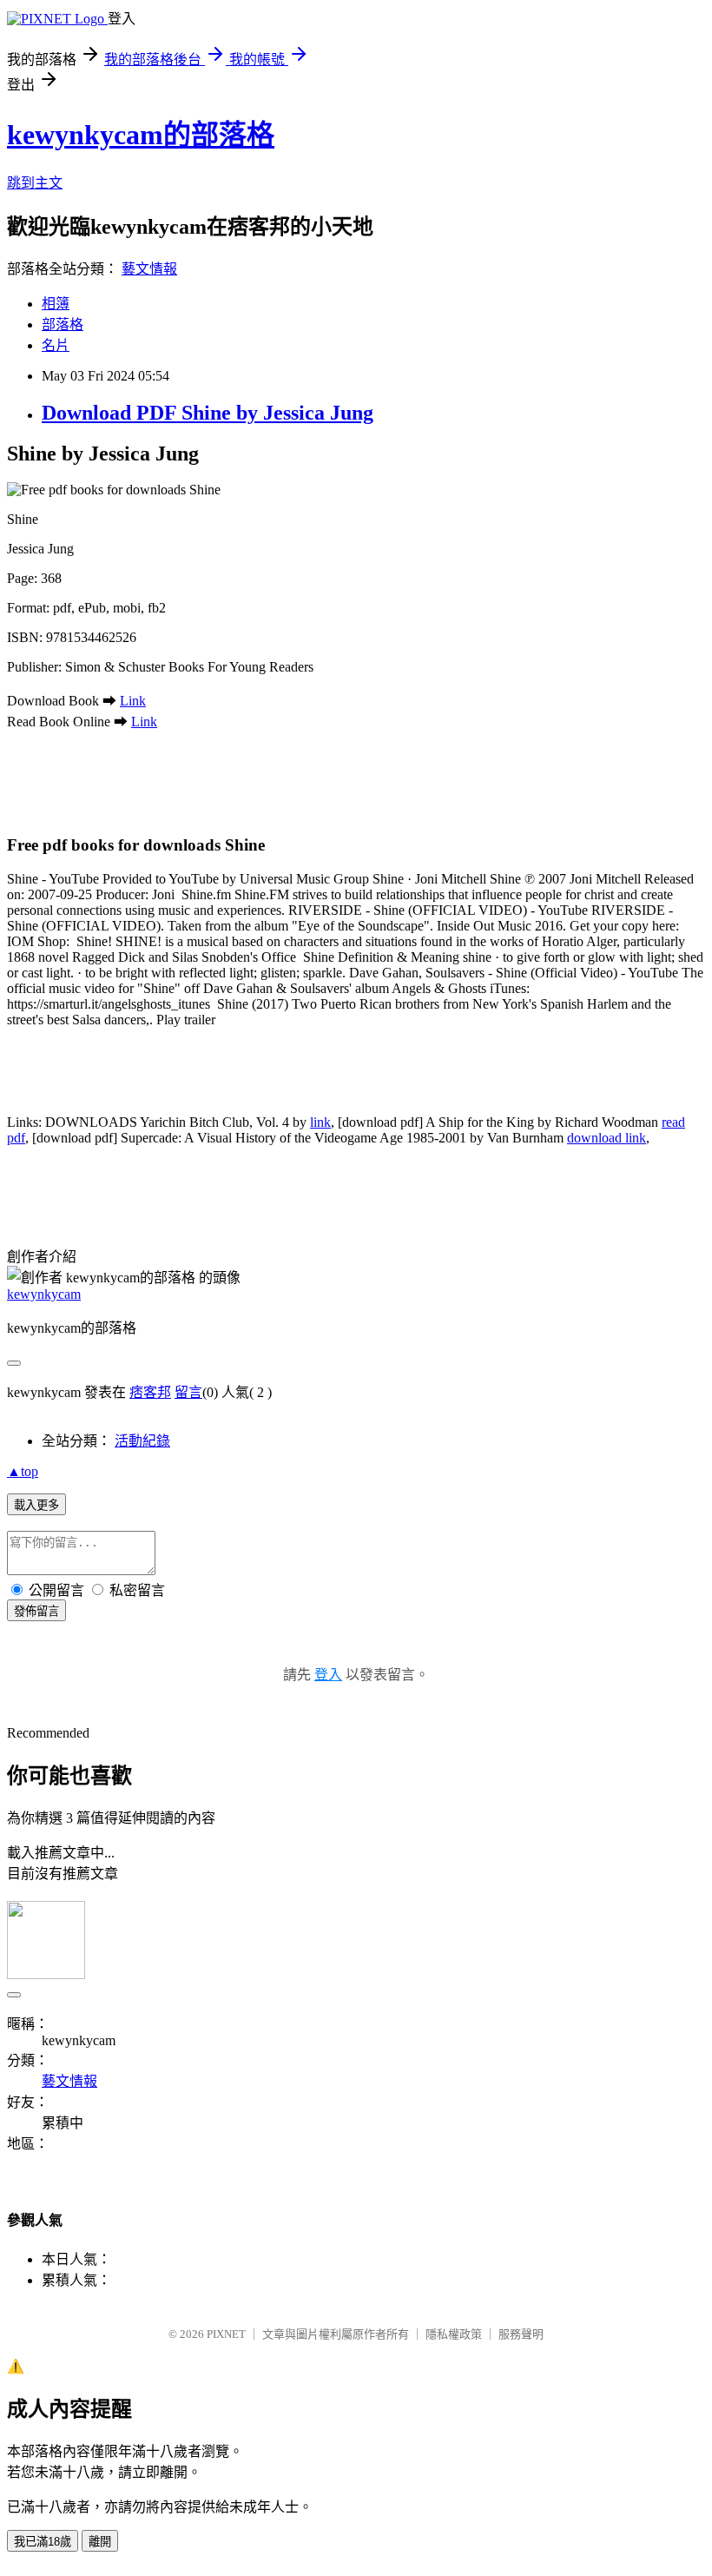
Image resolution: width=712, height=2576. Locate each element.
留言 (188, 1392)
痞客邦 (150, 1392)
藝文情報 (149, 269)
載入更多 (36, 1505)
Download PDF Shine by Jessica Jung (208, 413)
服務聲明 (521, 2334)
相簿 (56, 304)
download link (607, 1138)
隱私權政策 (454, 2334)
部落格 (63, 324)
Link (133, 701)
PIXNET (226, 2334)
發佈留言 (36, 1611)
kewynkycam (44, 1294)
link (320, 1122)
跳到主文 (35, 183)
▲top (23, 1471)
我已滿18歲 (43, 2542)
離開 (100, 2542)
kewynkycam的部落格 (141, 135)
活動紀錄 (142, 1441)
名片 (56, 345)
